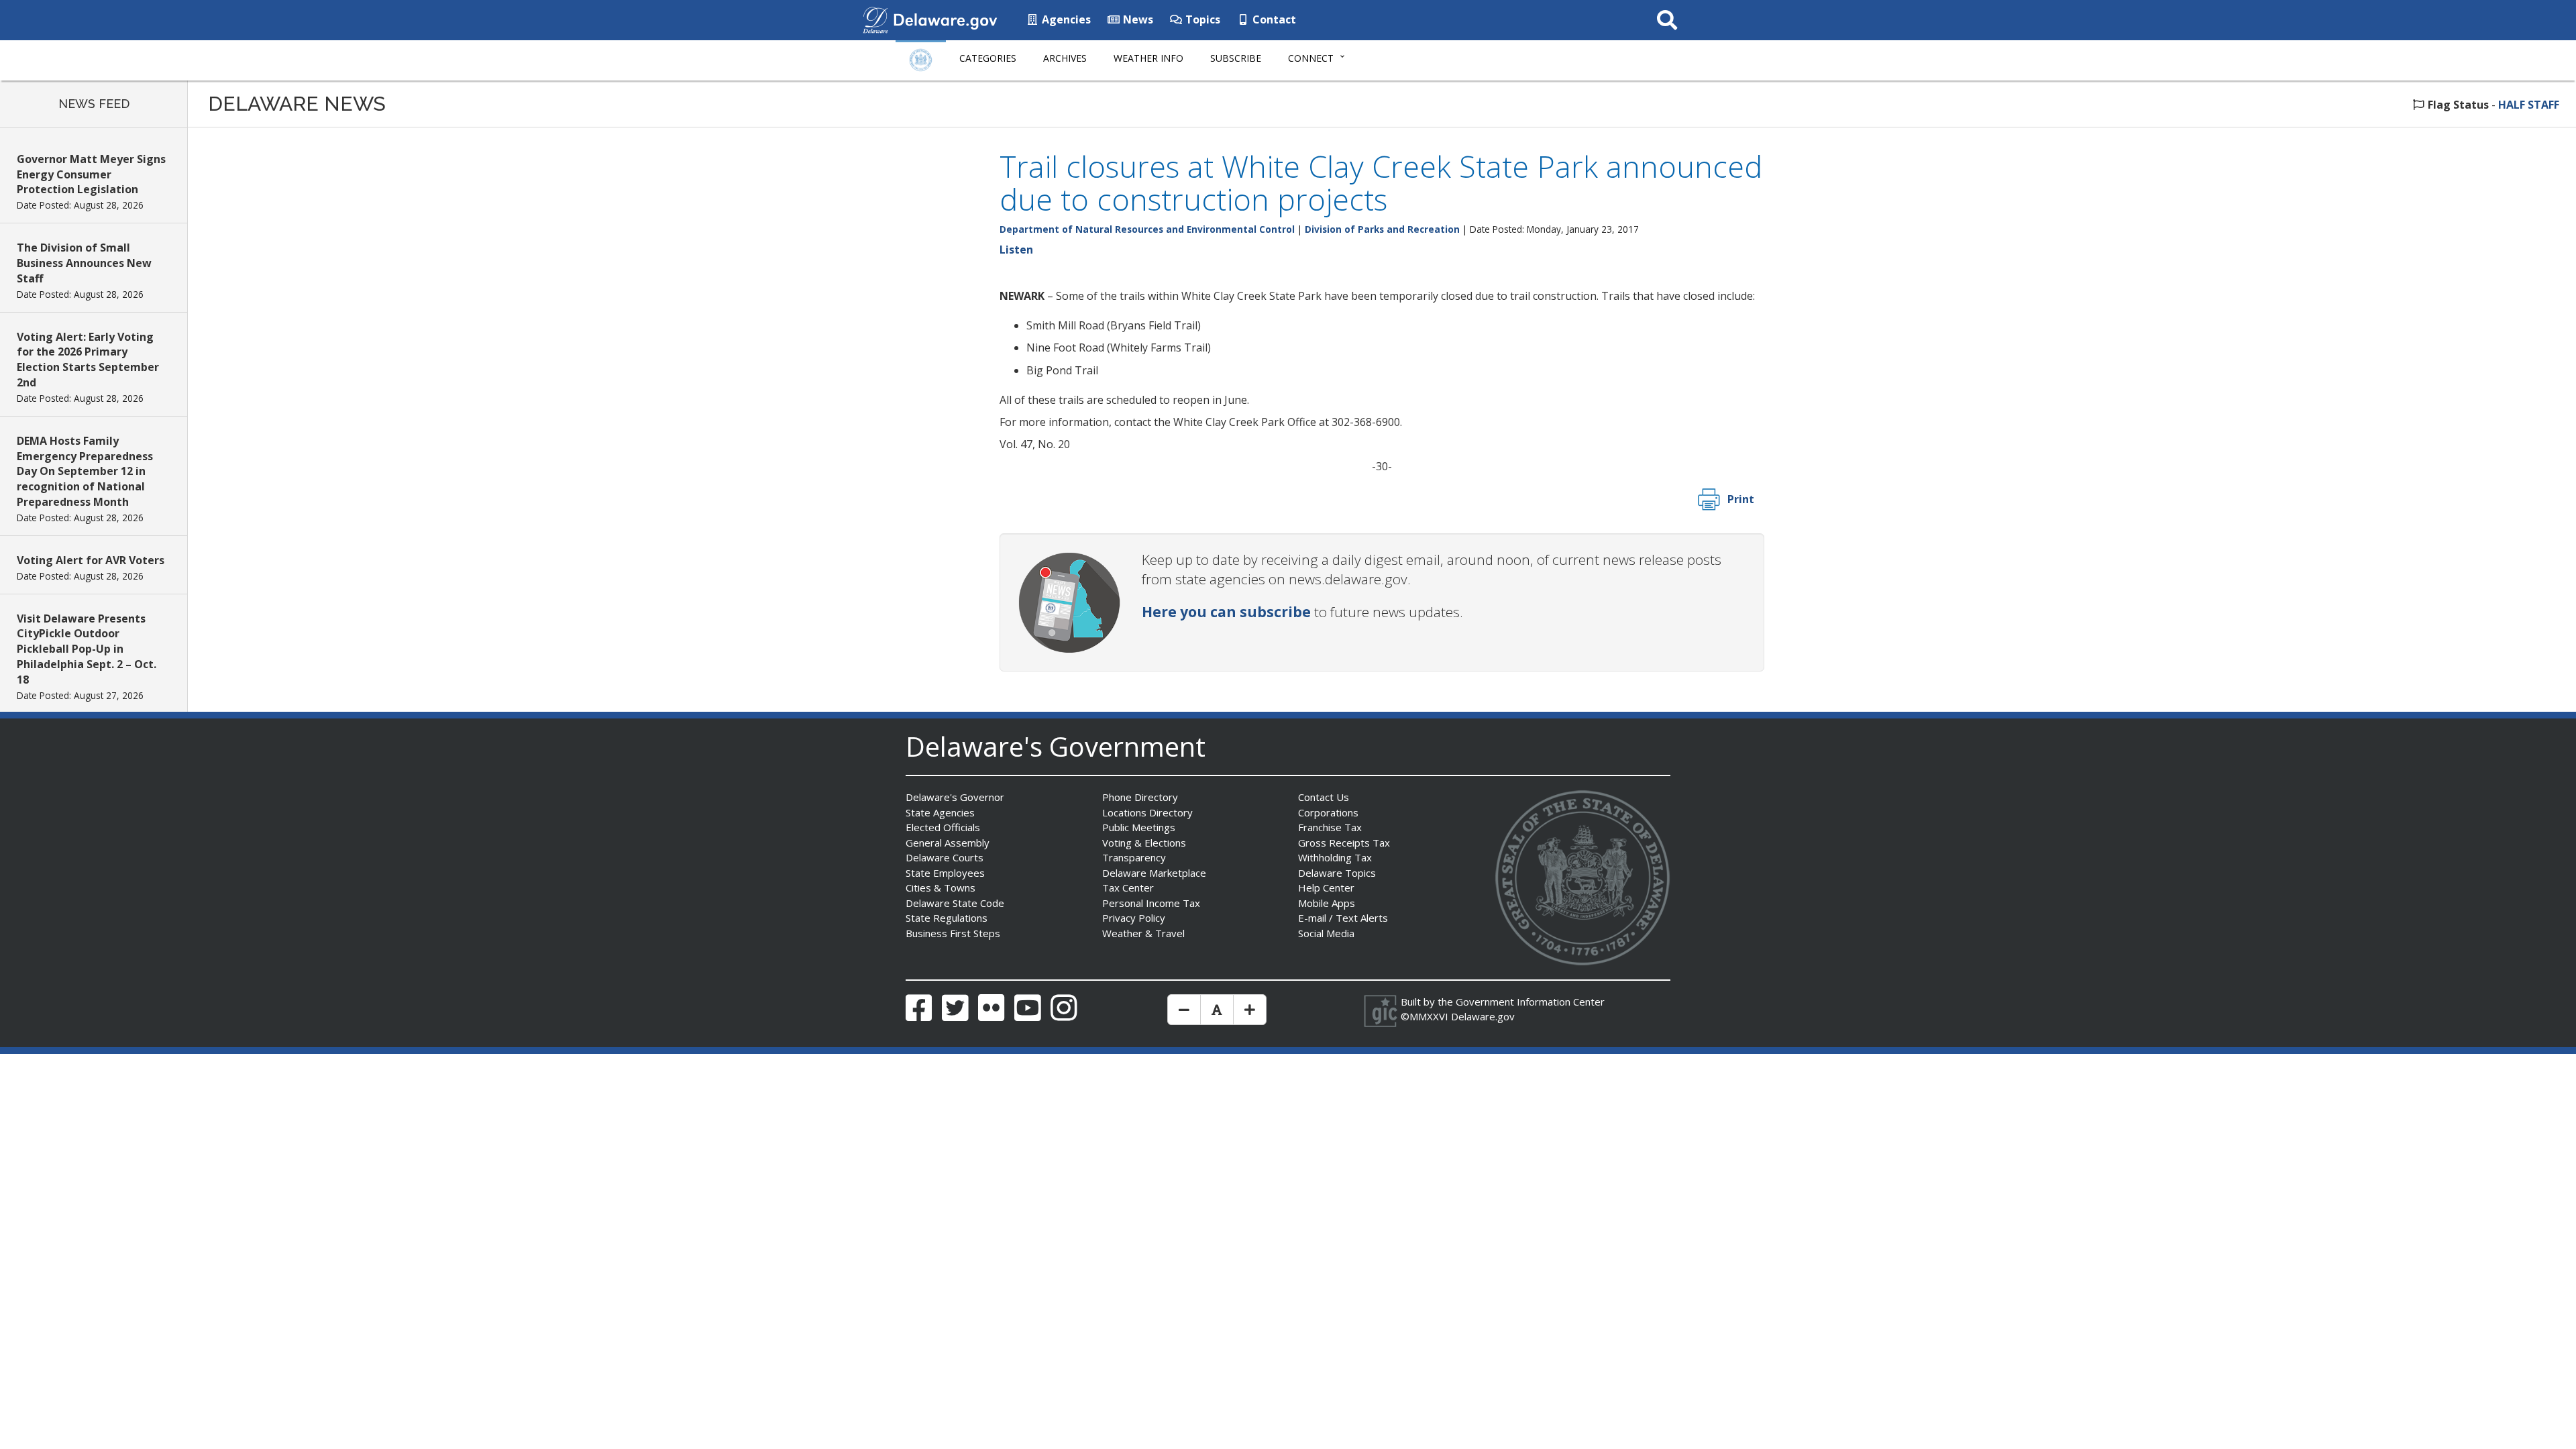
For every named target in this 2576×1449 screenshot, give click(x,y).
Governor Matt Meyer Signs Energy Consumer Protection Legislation (91, 174)
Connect (1311, 58)
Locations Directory (1147, 812)
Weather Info (1148, 58)
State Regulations (947, 918)
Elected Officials (943, 827)
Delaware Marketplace (1154, 873)
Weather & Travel (1143, 933)
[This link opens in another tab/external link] (875, 19)
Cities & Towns (941, 888)
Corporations (1328, 812)
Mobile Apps (1327, 903)
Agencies (1065, 19)
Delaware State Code (955, 903)
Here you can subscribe (1226, 612)
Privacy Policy (1134, 918)
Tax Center (1128, 888)
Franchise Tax (1330, 827)
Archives (1065, 58)
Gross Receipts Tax (1344, 843)
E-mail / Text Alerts (1343, 918)
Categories (988, 58)
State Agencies (940, 812)
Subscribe (1236, 58)
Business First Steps (953, 933)
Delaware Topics (1337, 873)
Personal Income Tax (1151, 903)
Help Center (1326, 888)
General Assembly (948, 843)
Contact (1273, 19)
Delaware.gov (1483, 1016)
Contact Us (1324, 797)
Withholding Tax (1335, 857)
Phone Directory (1140, 797)
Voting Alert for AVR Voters (91, 560)
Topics (1201, 19)
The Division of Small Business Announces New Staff (84, 263)
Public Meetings (1139, 827)
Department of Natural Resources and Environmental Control (1147, 229)
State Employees (945, 873)
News (1137, 19)
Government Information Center (1530, 1002)
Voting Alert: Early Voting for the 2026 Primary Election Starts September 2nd (88, 360)
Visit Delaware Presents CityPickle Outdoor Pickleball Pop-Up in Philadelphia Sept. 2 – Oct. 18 (87, 649)
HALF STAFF (2529, 105)
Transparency (1134, 857)
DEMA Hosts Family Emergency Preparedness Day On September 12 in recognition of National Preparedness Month (85, 471)
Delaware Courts (945, 857)
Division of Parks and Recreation (1382, 229)
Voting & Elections (1144, 843)
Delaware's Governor (955, 797)
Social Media (1326, 933)
